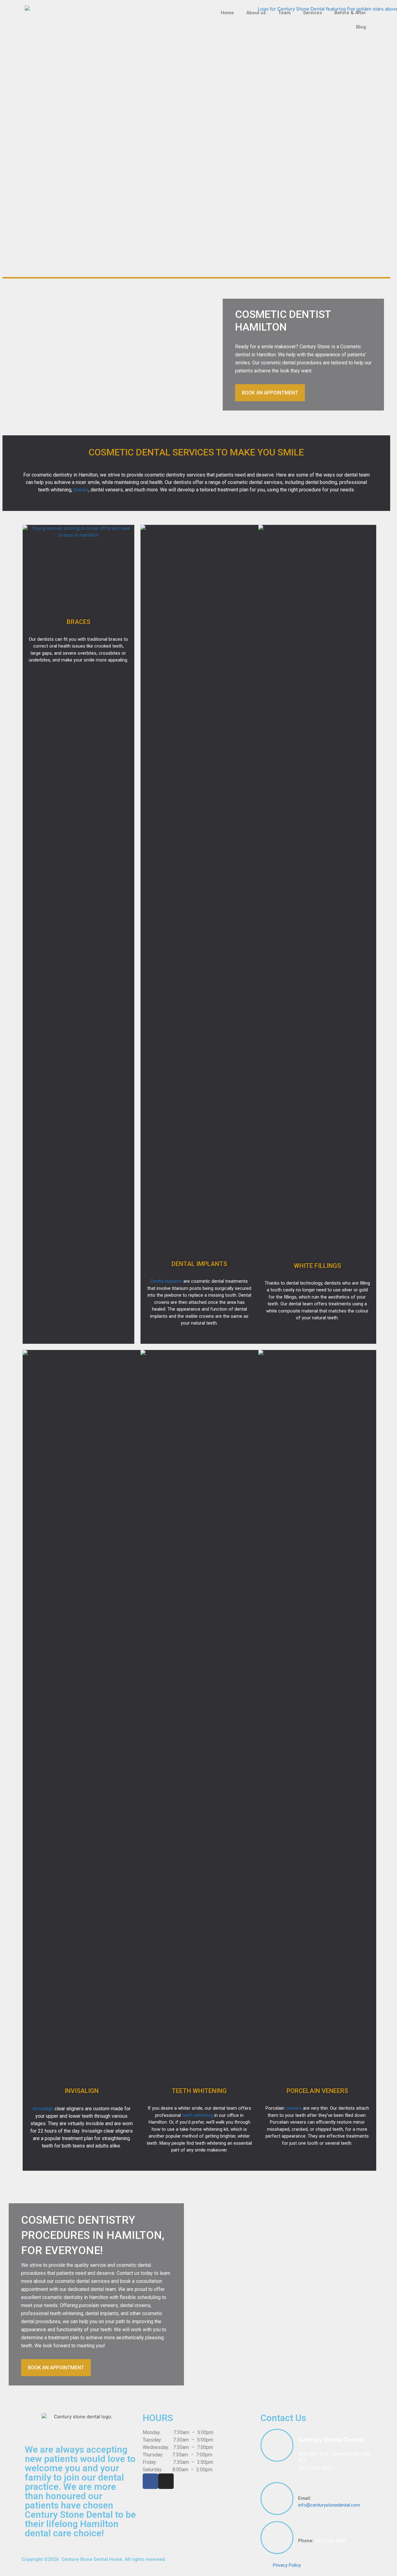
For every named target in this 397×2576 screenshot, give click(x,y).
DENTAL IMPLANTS (199, 1264)
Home (227, 13)
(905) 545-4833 (316, 2468)
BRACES (78, 622)
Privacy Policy (287, 2565)
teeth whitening (198, 2115)
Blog (361, 27)
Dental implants (166, 1281)
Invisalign (43, 2109)
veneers (294, 2108)
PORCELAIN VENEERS (317, 2091)
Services (312, 13)
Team (284, 13)
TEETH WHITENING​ (199, 2091)
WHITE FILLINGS (317, 1266)
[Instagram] (166, 2481)
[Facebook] (150, 2481)
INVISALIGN (82, 2091)
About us (256, 13)
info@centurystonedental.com (329, 2505)
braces (81, 490)
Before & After (350, 13)
